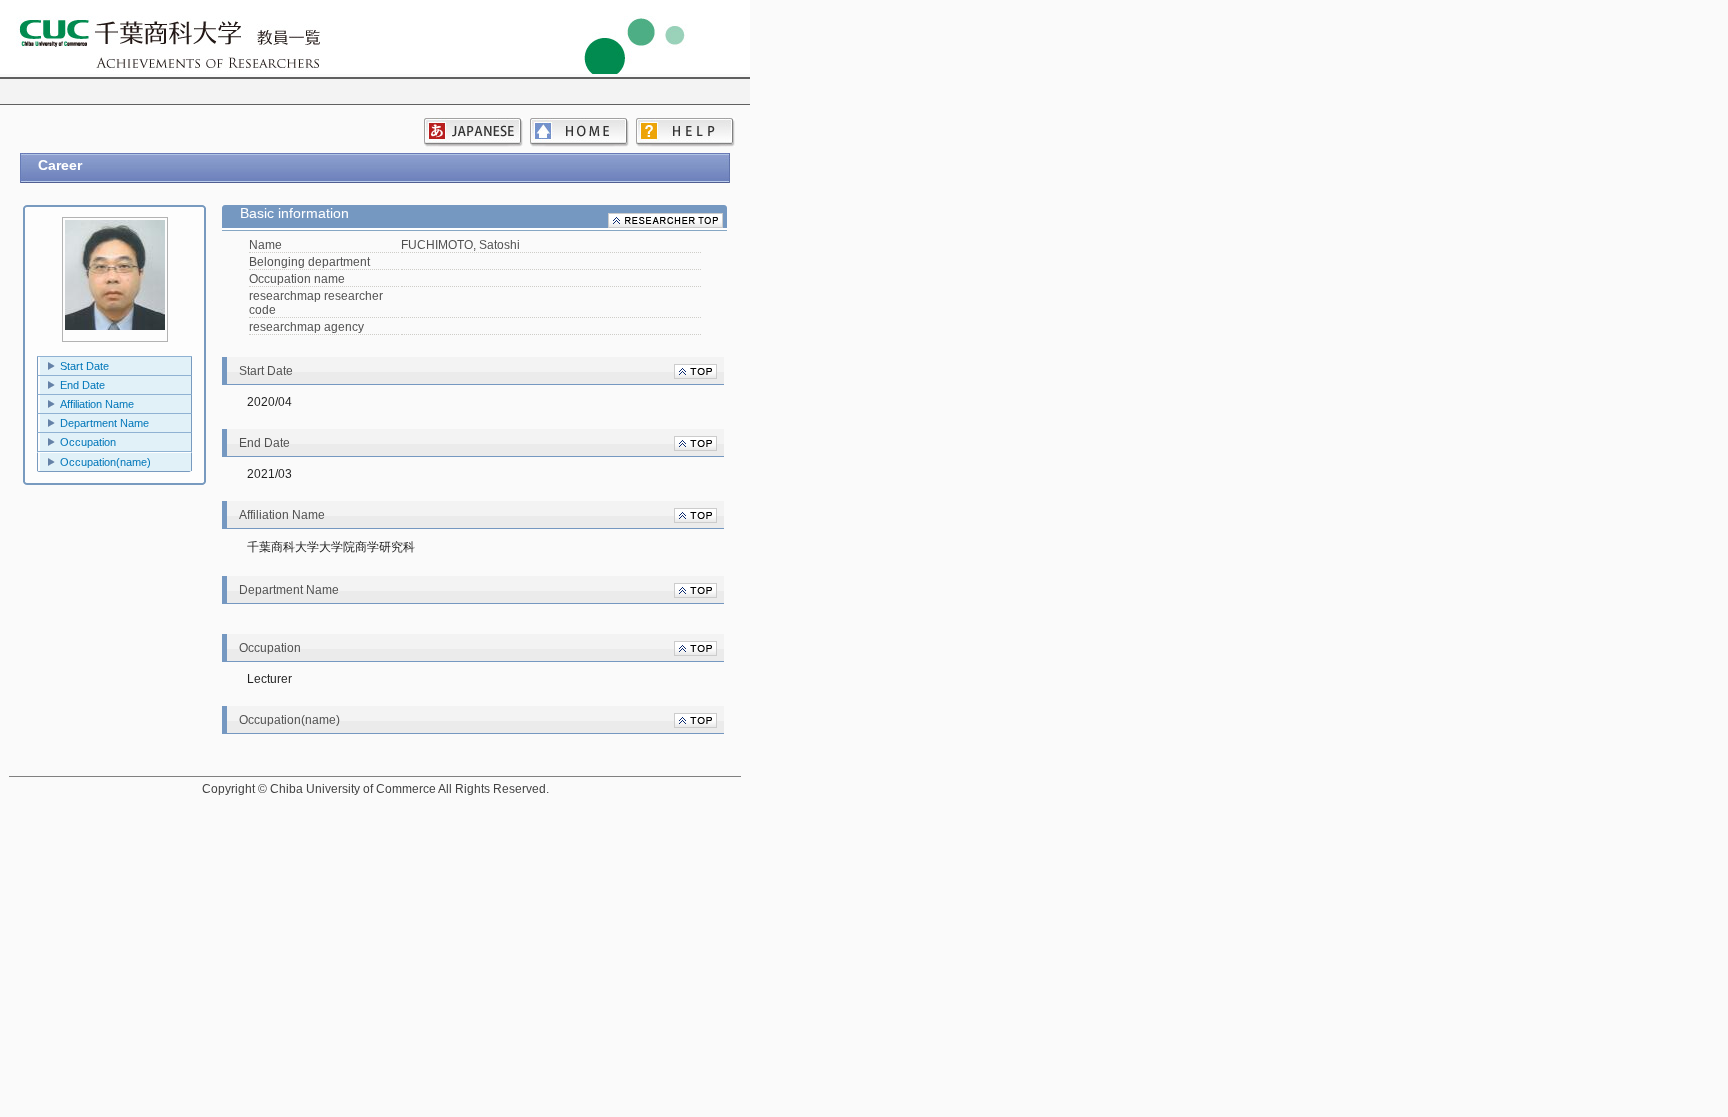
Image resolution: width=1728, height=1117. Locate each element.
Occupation (88, 442)
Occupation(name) (105, 462)
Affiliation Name (97, 404)
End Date (82, 385)
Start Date (84, 366)
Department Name (104, 423)
